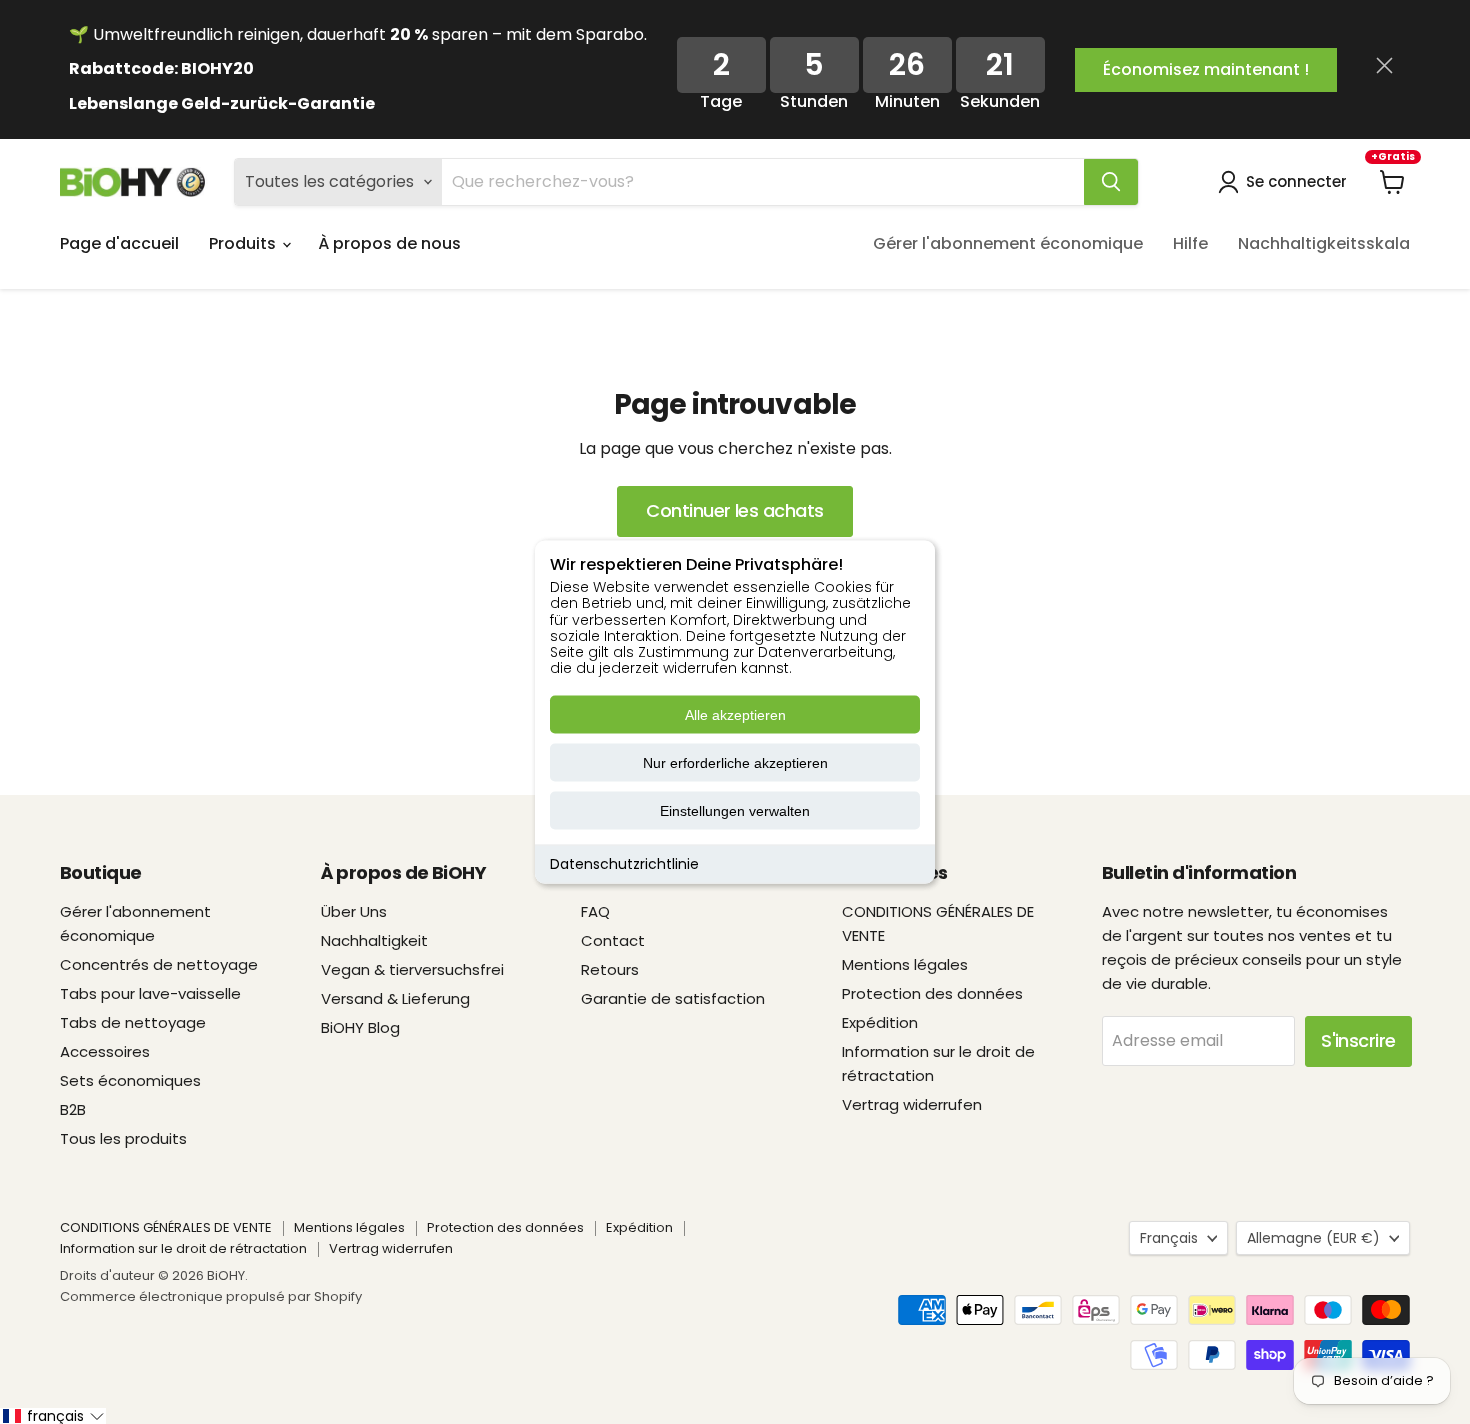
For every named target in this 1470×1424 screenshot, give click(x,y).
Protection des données (932, 993)
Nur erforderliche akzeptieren (735, 763)
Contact (613, 940)
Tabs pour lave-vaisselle (150, 993)
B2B (73, 1109)
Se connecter (1296, 181)
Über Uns (354, 911)
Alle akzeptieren (735, 715)
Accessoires (105, 1051)
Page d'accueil (119, 243)
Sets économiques (130, 1080)
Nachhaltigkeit (374, 940)
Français (1169, 1238)
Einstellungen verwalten (735, 811)
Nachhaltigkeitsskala (1324, 243)
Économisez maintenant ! (1206, 69)
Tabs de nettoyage (133, 1022)
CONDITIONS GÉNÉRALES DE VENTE (166, 1227)
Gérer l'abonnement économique (1008, 243)
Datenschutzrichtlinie (624, 864)
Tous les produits (123, 1138)
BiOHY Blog (360, 1027)
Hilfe (1190, 243)
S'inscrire (1358, 1040)
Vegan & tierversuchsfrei (412, 969)
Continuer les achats (734, 510)
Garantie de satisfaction (673, 998)
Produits (244, 243)
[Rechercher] (1111, 182)
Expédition (880, 1022)
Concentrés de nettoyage (159, 964)
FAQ (595, 911)
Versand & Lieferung (395, 998)
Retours (610, 969)
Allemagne (1313, 1238)
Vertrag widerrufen (912, 1104)
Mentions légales (905, 964)
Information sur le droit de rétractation (183, 1248)
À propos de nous (389, 243)
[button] (53, 1416)
